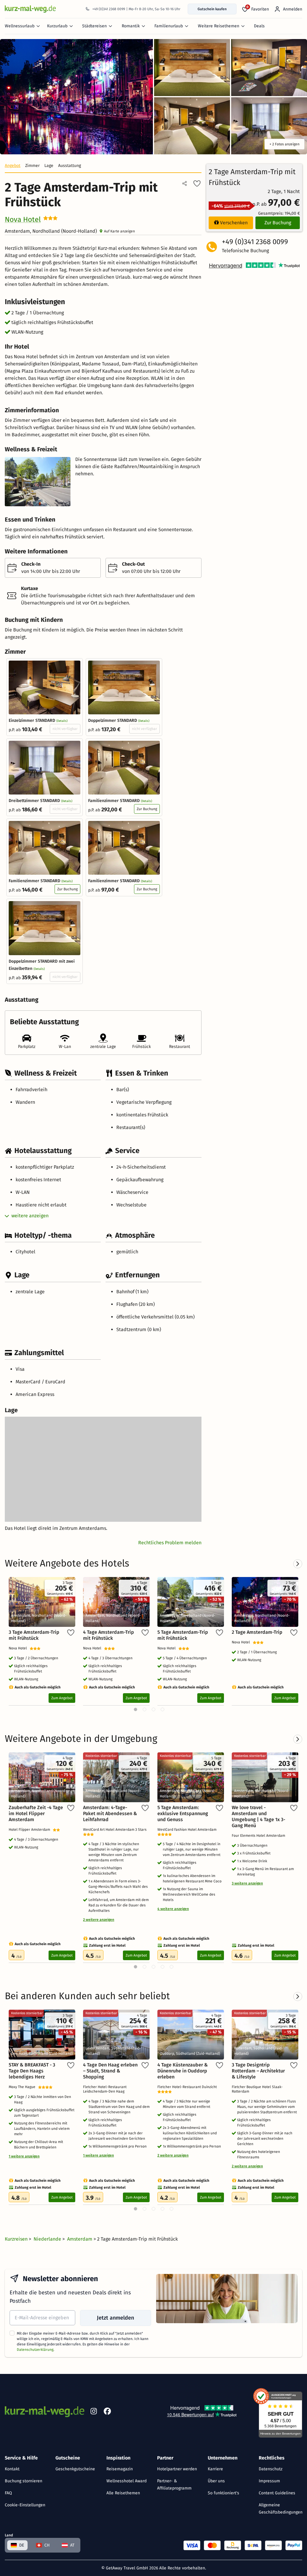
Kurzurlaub (57, 26)
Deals (259, 26)
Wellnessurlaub (20, 26)
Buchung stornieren (24, 2481)
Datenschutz (271, 2469)
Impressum (269, 2481)
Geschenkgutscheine (75, 2469)
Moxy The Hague (23, 2087)
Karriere (215, 2469)
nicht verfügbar (65, 729)
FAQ (8, 2493)
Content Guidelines (277, 2493)
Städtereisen (94, 26)
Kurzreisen (17, 2239)
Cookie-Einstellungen (25, 2505)
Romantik (131, 26)
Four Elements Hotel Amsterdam (259, 1836)
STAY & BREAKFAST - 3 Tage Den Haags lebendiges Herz (32, 2071)
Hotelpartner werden (177, 2469)
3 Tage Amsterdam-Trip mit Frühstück (34, 1635)
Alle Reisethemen (123, 2493)
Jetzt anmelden (115, 2318)
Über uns (216, 2481)
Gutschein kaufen (212, 9)
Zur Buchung (147, 809)
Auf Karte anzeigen (119, 231)
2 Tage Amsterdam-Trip (257, 1632)
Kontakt (12, 2469)
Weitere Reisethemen (219, 26)
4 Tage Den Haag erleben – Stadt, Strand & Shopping (110, 2071)
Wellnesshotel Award (127, 2481)
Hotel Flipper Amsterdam (31, 1830)
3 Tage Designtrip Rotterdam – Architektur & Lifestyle (258, 2071)
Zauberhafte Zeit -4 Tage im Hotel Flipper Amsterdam (36, 1813)
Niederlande (48, 2239)
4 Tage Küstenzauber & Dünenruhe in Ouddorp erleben (183, 2071)
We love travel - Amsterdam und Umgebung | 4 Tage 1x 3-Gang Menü (258, 1816)
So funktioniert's (224, 2493)
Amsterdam (80, 2239)
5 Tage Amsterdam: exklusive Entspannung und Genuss (183, 1813)
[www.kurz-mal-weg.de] (30, 9)
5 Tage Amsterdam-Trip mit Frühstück (183, 1635)
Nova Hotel (23, 219)
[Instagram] (94, 2412)
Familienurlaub (169, 26)
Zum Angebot (62, 1698)
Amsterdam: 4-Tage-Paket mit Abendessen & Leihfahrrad (110, 1813)
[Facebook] (107, 2412)
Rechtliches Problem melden (170, 1543)
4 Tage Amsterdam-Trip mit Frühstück (109, 1635)
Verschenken (234, 223)
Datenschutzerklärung (35, 2350)
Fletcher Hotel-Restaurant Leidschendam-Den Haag (105, 2089)
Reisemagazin (120, 2469)
